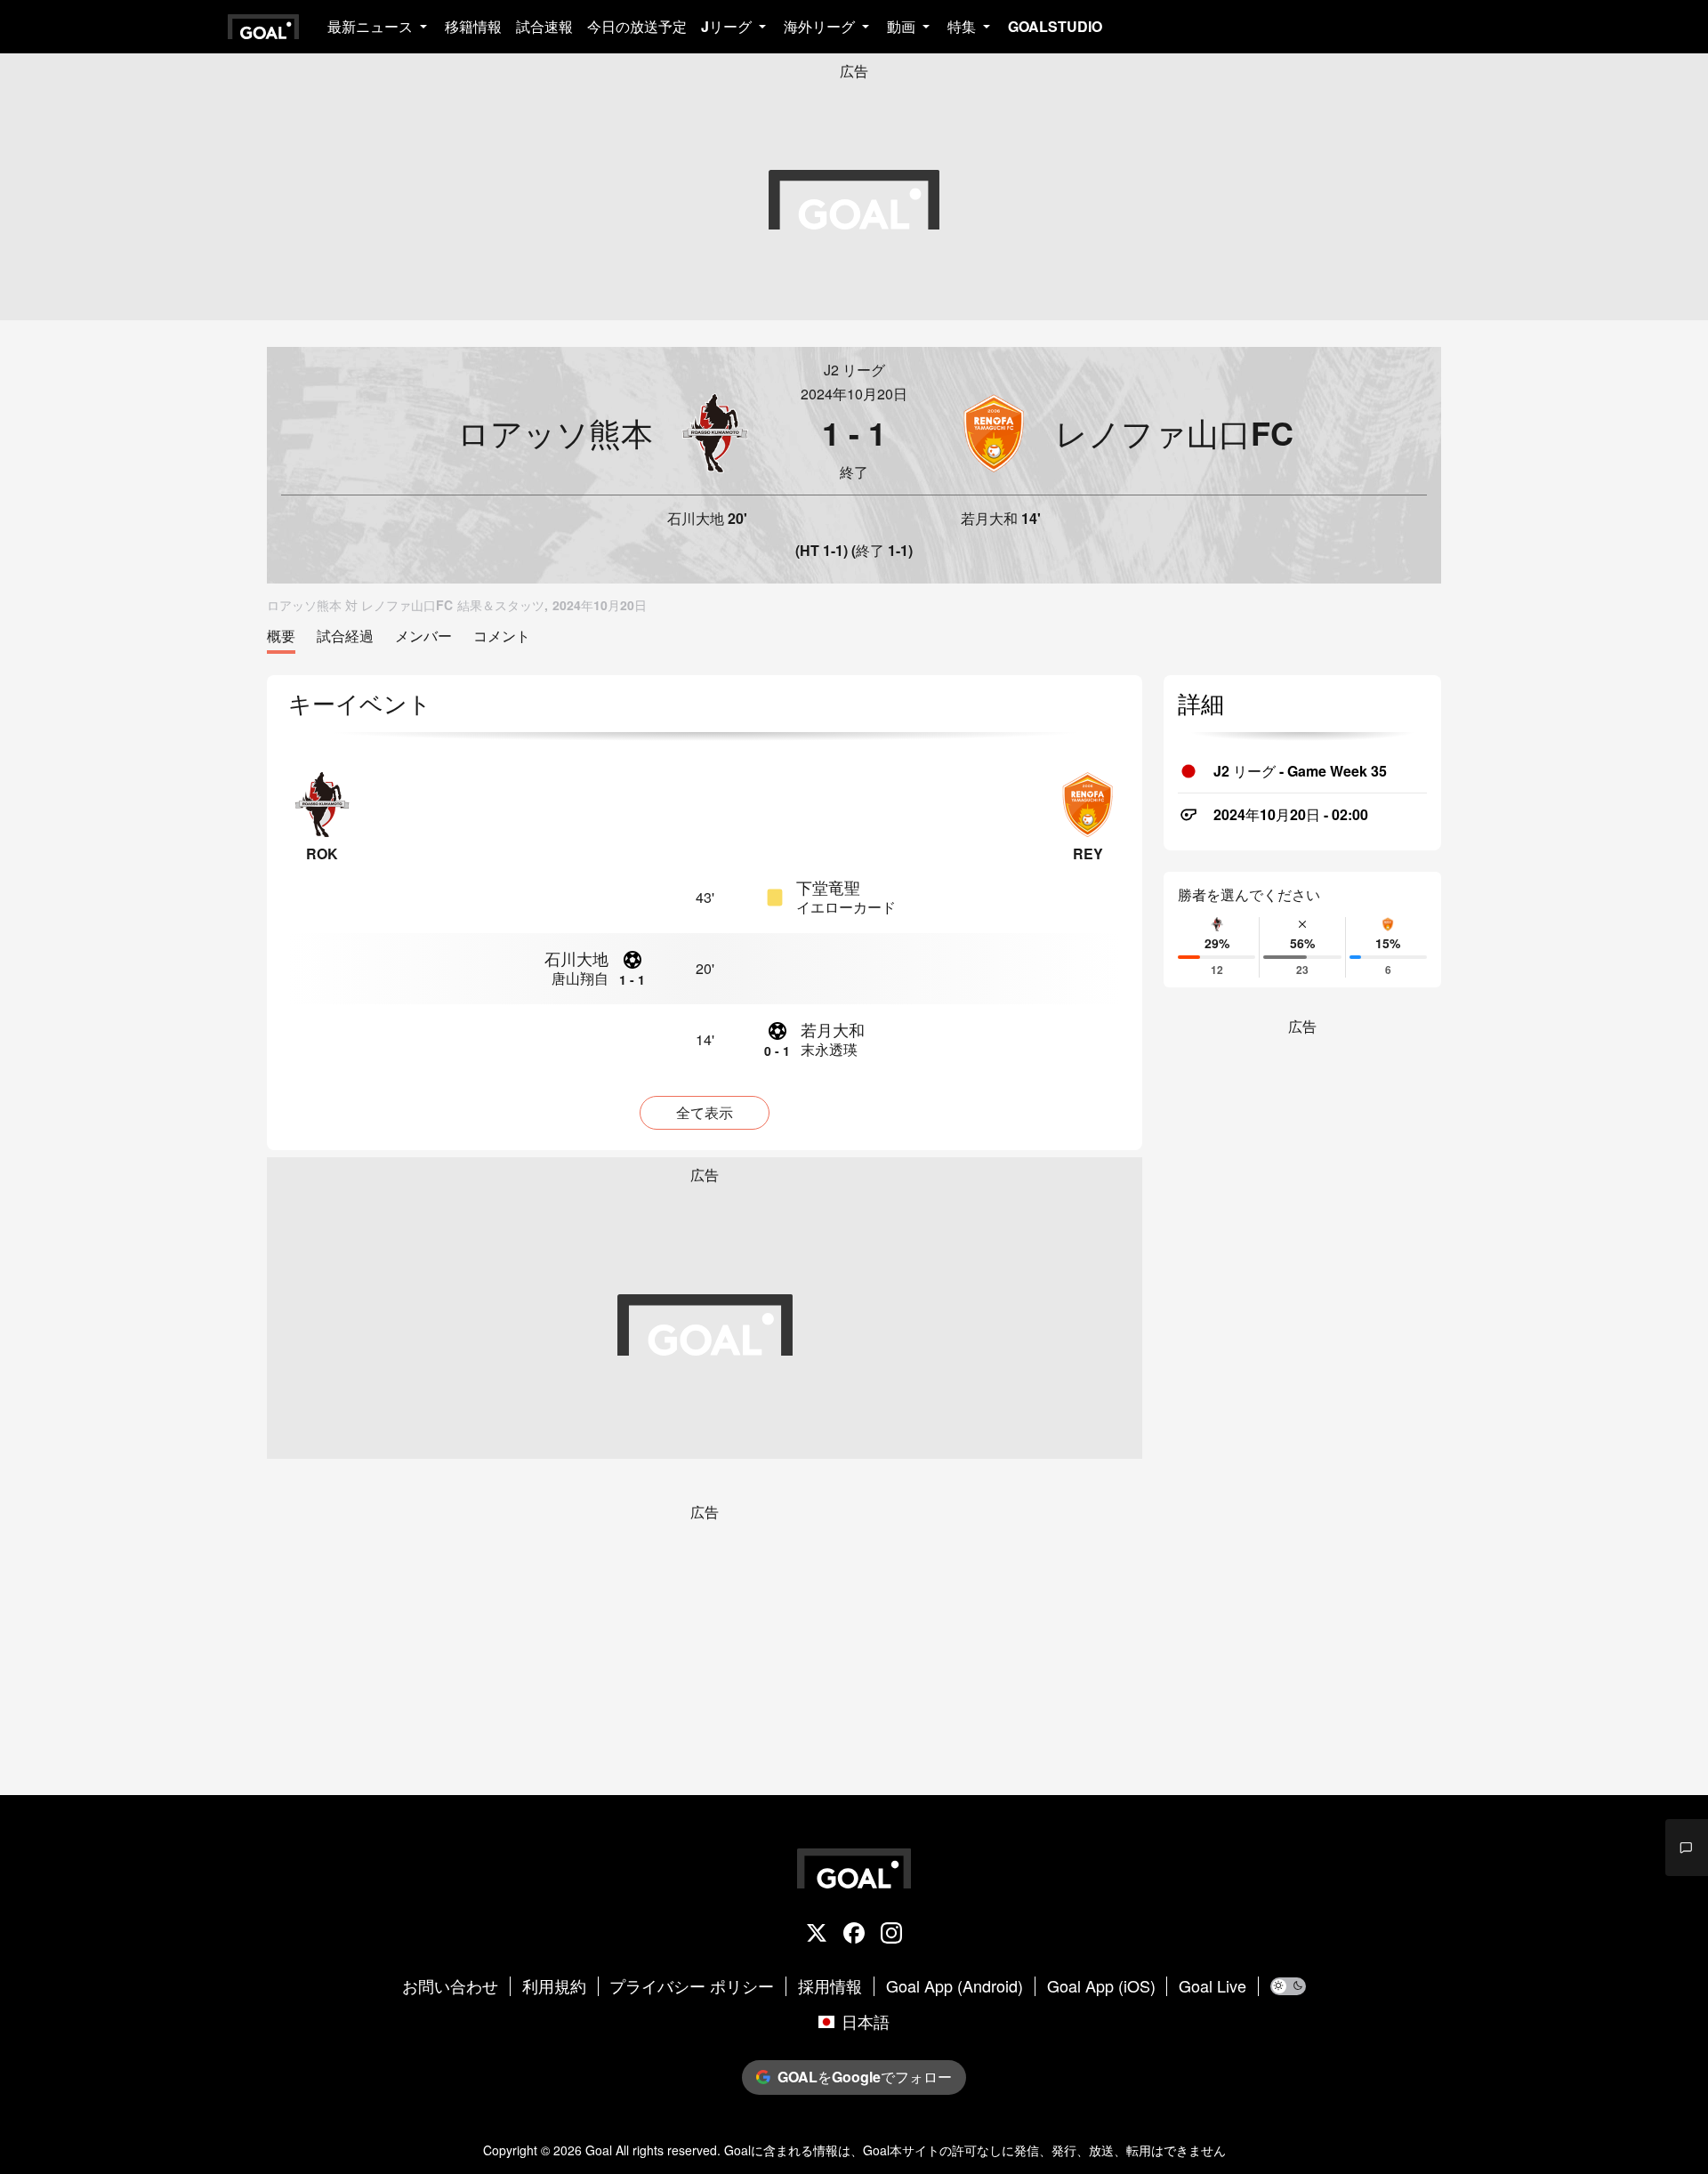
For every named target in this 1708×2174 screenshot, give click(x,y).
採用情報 (830, 1986)
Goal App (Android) (955, 1986)
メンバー (423, 636)
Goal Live (1213, 1986)
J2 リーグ (854, 370)
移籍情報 (473, 26)
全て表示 (705, 1112)
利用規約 (554, 1986)
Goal (599, 2150)
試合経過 (345, 636)
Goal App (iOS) (1101, 1986)
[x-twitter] (817, 1935)
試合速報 (544, 26)
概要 (281, 636)
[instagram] (891, 1935)
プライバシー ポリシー (692, 1986)
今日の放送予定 (637, 26)
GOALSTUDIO (1055, 26)
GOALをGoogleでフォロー (865, 2077)
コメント (502, 636)
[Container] (518, 433)
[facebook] (854, 1935)
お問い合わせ (450, 1986)
